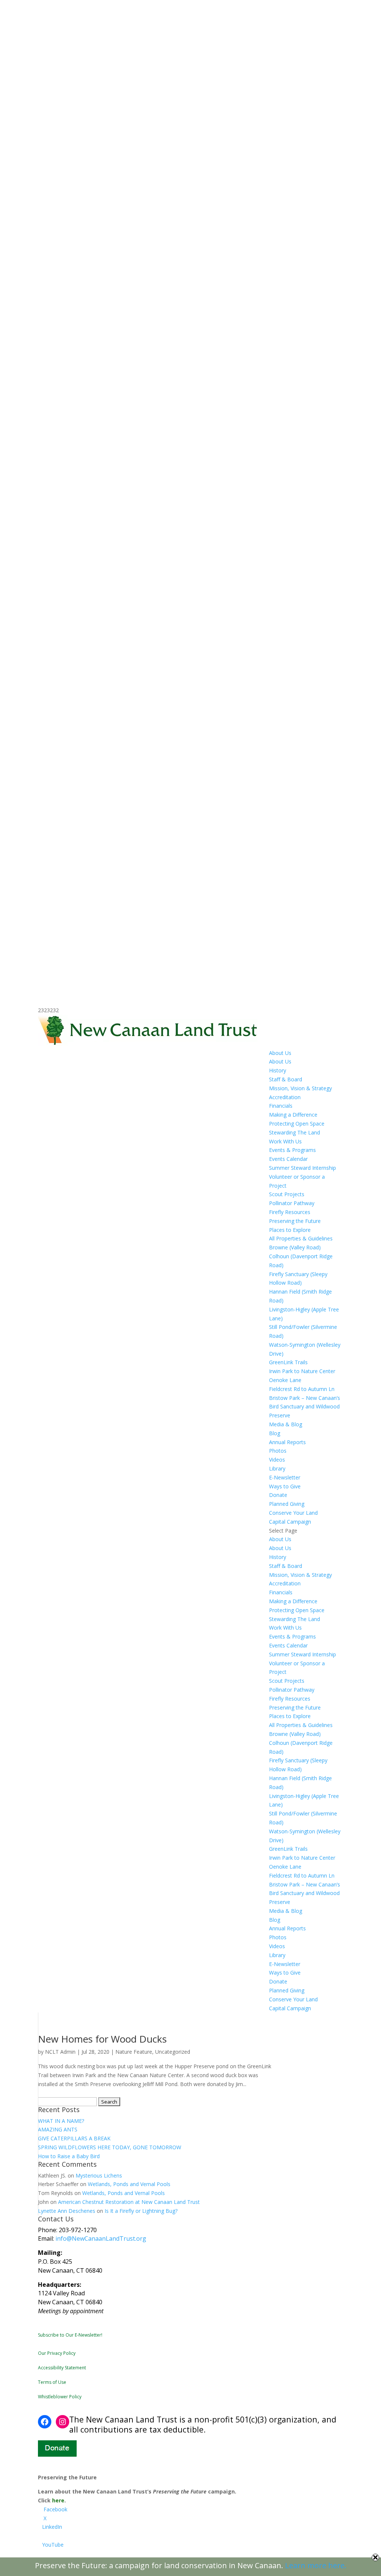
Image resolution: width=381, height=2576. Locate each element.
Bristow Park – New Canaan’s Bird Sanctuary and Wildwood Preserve (305, 1407)
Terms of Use (52, 2382)
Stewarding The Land (294, 1132)
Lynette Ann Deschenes (67, 2211)
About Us (280, 1053)
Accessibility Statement (62, 2368)
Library (277, 1468)
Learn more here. (316, 2565)
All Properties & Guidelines (301, 1238)
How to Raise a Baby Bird (69, 2156)
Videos (277, 1460)
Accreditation (285, 1097)
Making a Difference (293, 1115)
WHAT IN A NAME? (61, 2121)
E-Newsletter (285, 1477)
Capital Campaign (290, 1522)
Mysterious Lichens (99, 2175)
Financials (281, 1106)
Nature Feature (134, 2052)
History (278, 1070)
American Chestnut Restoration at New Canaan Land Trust (129, 2202)
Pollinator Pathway (292, 1203)
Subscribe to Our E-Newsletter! (70, 2335)
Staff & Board (286, 1079)
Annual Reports (287, 1442)
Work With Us (285, 1141)
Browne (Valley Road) (295, 1247)
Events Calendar (288, 1159)
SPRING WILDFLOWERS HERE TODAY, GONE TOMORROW (110, 2147)
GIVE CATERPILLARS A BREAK (74, 2138)
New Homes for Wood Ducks (102, 2039)
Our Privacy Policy (57, 2353)
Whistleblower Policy (60, 2397)
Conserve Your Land (293, 1513)
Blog (275, 1433)
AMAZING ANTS (58, 2129)
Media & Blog (286, 1424)
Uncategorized (173, 2052)
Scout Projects (287, 1194)
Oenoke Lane (285, 1380)
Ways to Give (285, 1486)
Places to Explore (290, 1230)
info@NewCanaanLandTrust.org (101, 2238)
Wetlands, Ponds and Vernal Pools (129, 2184)
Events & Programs (292, 1150)
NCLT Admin (60, 2052)
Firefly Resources (290, 1212)
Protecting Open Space (297, 1124)
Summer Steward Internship (302, 1168)
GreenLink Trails (288, 1362)
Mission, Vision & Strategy (300, 1088)
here (58, 2500)
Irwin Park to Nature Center (302, 1371)
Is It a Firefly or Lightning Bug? (141, 2211)
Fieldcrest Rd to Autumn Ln (302, 1389)
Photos (278, 1451)
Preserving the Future (295, 1221)
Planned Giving (287, 1504)
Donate (278, 1495)
